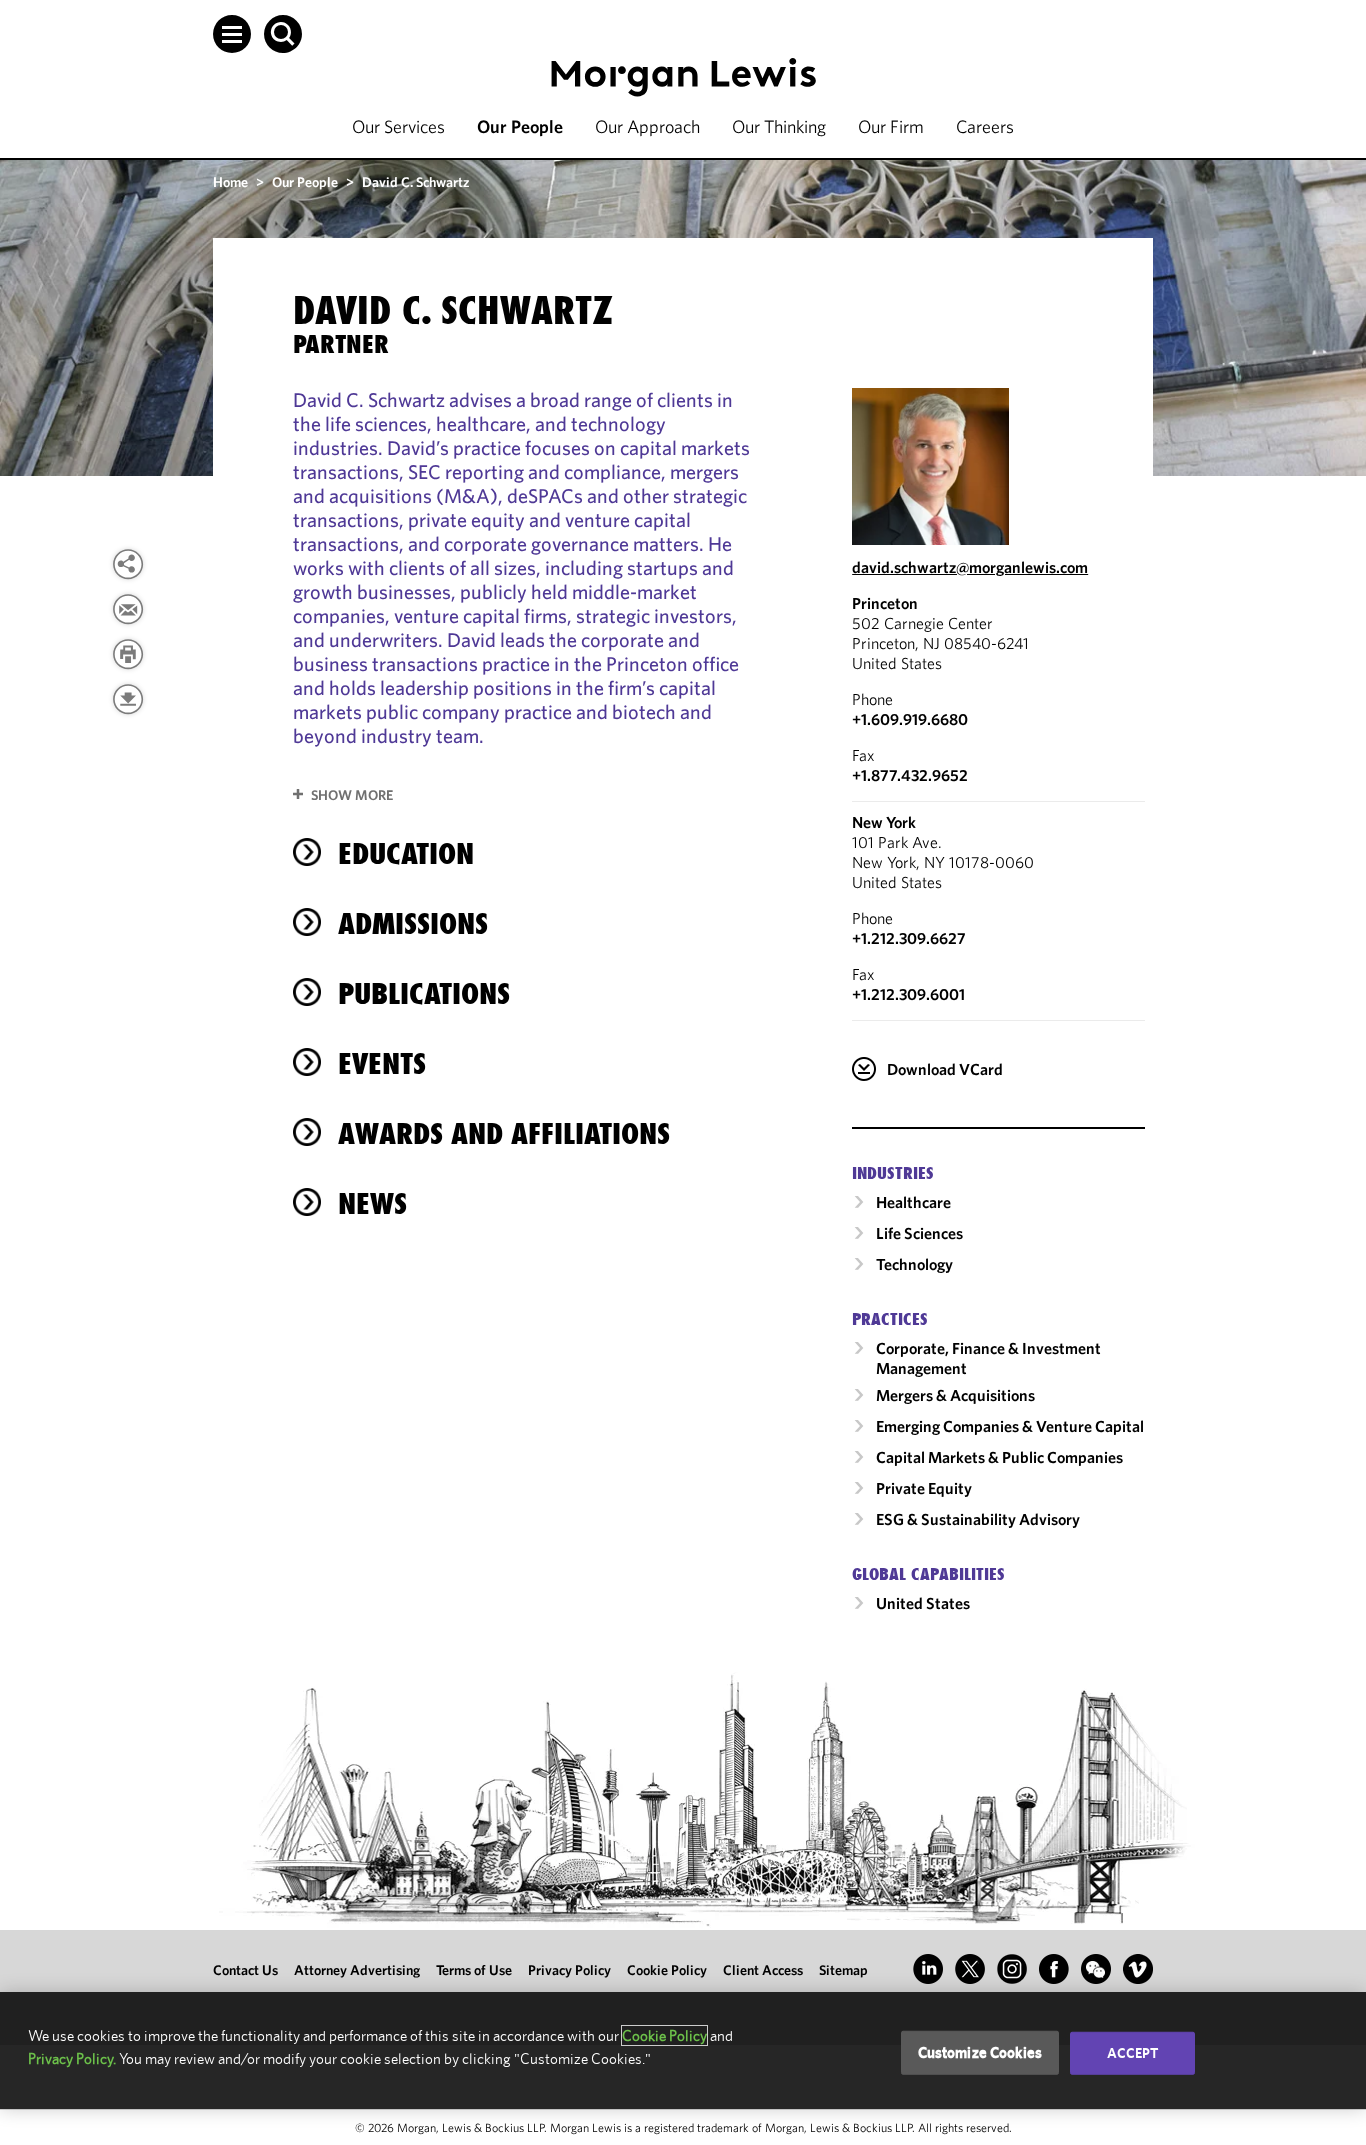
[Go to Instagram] (1012, 1969)
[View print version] (128, 654)
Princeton (885, 603)
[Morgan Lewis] (683, 77)
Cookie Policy (667, 1970)
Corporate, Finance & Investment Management (988, 1358)
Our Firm (891, 126)
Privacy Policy (569, 1970)
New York (884, 822)
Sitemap (843, 1970)
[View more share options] (128, 564)
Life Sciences (919, 1233)
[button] (232, 34)
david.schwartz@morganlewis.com (970, 567)
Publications (424, 993)
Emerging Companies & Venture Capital (1010, 1426)
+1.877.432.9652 (910, 775)
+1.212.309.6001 (908, 994)
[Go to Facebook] (1054, 1969)
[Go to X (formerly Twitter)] (970, 1969)
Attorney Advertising (357, 1970)
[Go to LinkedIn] (928, 1969)
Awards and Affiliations (504, 1133)
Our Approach (647, 126)
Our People (520, 126)
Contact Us (245, 1970)
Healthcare (913, 1202)
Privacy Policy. (72, 2058)
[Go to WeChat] (1096, 1969)
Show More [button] (352, 795)
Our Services (398, 126)
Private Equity (924, 1488)
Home (230, 182)
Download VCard (945, 1069)
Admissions (413, 923)
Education (406, 853)
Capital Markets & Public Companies (999, 1457)
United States (923, 1603)
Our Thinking (779, 126)
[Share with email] (128, 609)
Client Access (763, 1970)
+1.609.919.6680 (910, 719)
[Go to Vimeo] (1138, 1969)
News (372, 1203)
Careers (985, 126)
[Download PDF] (128, 699)
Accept (1133, 2053)
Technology (914, 1264)
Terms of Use (474, 1970)
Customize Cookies (980, 2052)
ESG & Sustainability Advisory (978, 1519)
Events (382, 1063)
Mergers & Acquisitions (955, 1395)
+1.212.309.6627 (909, 938)
